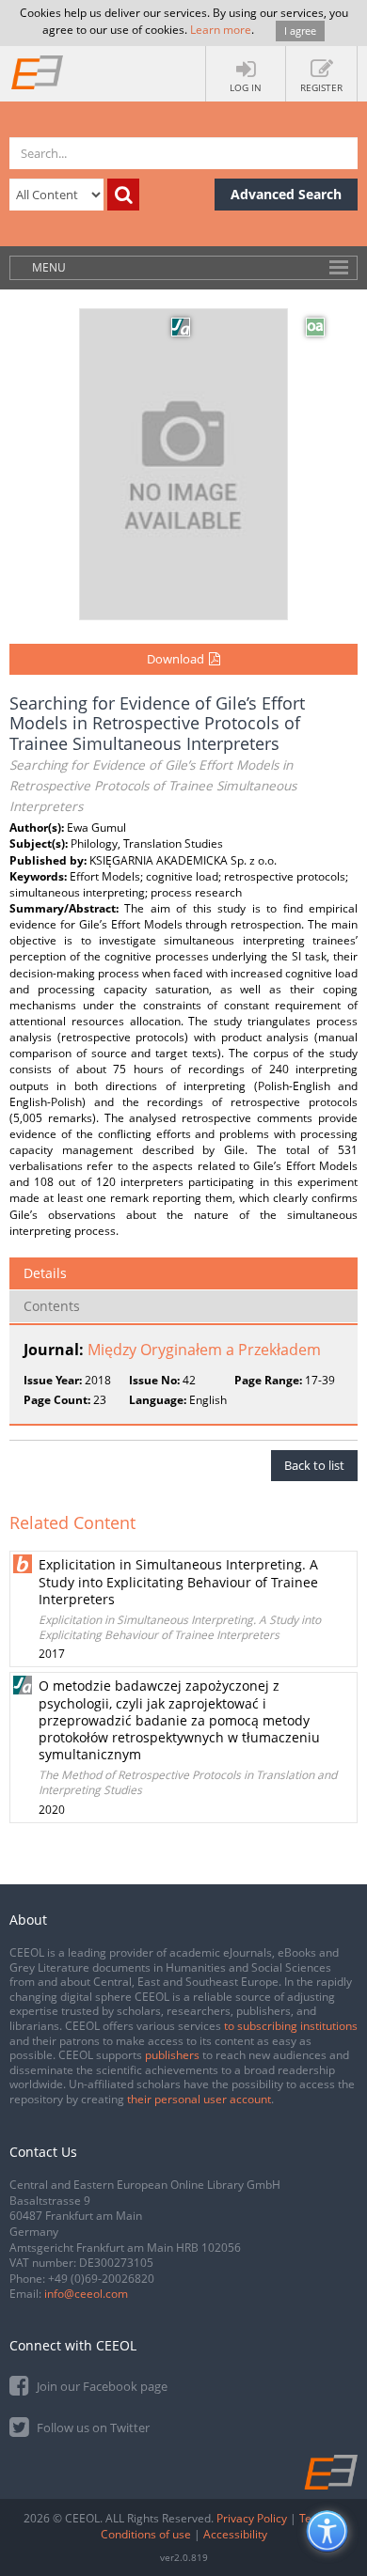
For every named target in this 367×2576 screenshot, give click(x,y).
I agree (300, 31)
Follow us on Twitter (92, 2428)
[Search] (123, 195)
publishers (172, 2055)
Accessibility (235, 2534)
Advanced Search (286, 194)
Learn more (221, 30)
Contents (52, 1306)
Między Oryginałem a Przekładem (204, 1350)
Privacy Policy (252, 2518)
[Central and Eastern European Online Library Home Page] (38, 71)
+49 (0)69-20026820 (101, 2279)
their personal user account (199, 2099)
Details (45, 1273)
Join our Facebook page (101, 2386)
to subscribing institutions (291, 2026)
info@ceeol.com (86, 2294)
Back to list (314, 1465)
